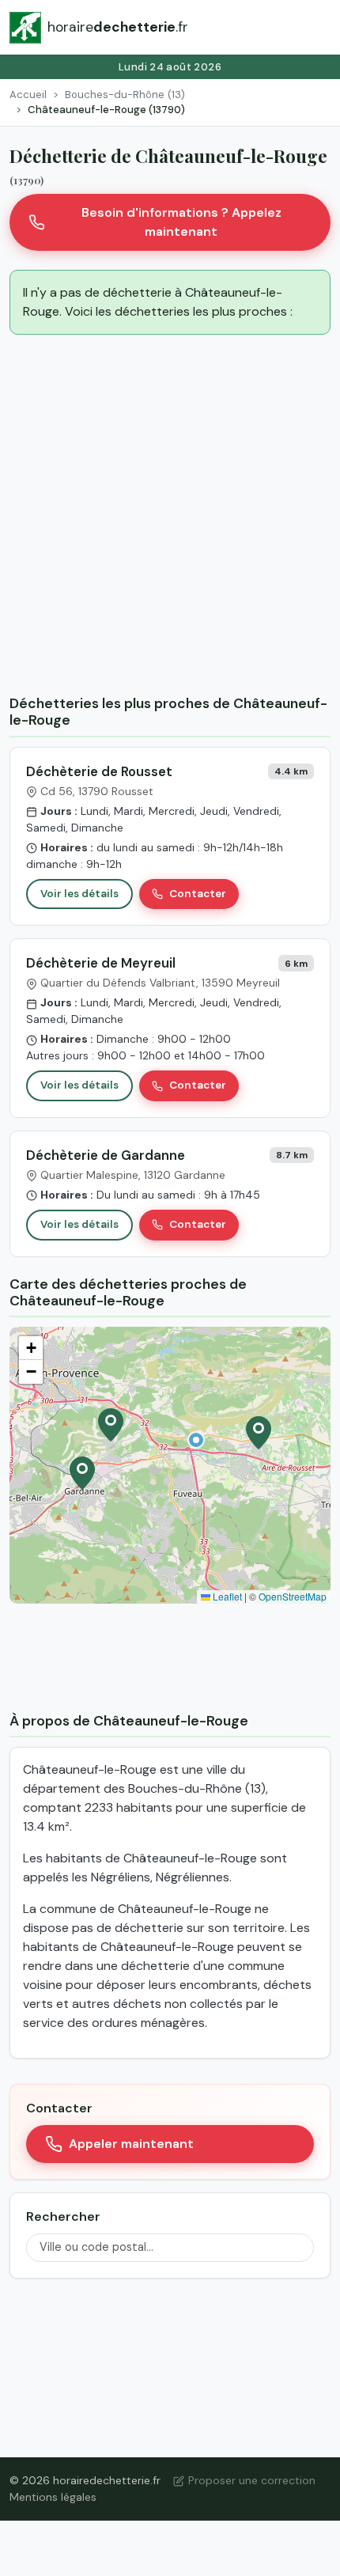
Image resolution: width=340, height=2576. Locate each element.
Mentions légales (53, 2497)
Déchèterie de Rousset (99, 771)
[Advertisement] (170, 517)
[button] (196, 1440)
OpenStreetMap (293, 1596)
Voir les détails (79, 894)
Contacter (198, 894)
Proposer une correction (252, 2480)
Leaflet (226, 1596)
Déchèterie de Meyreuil (101, 963)
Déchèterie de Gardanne (106, 1155)
